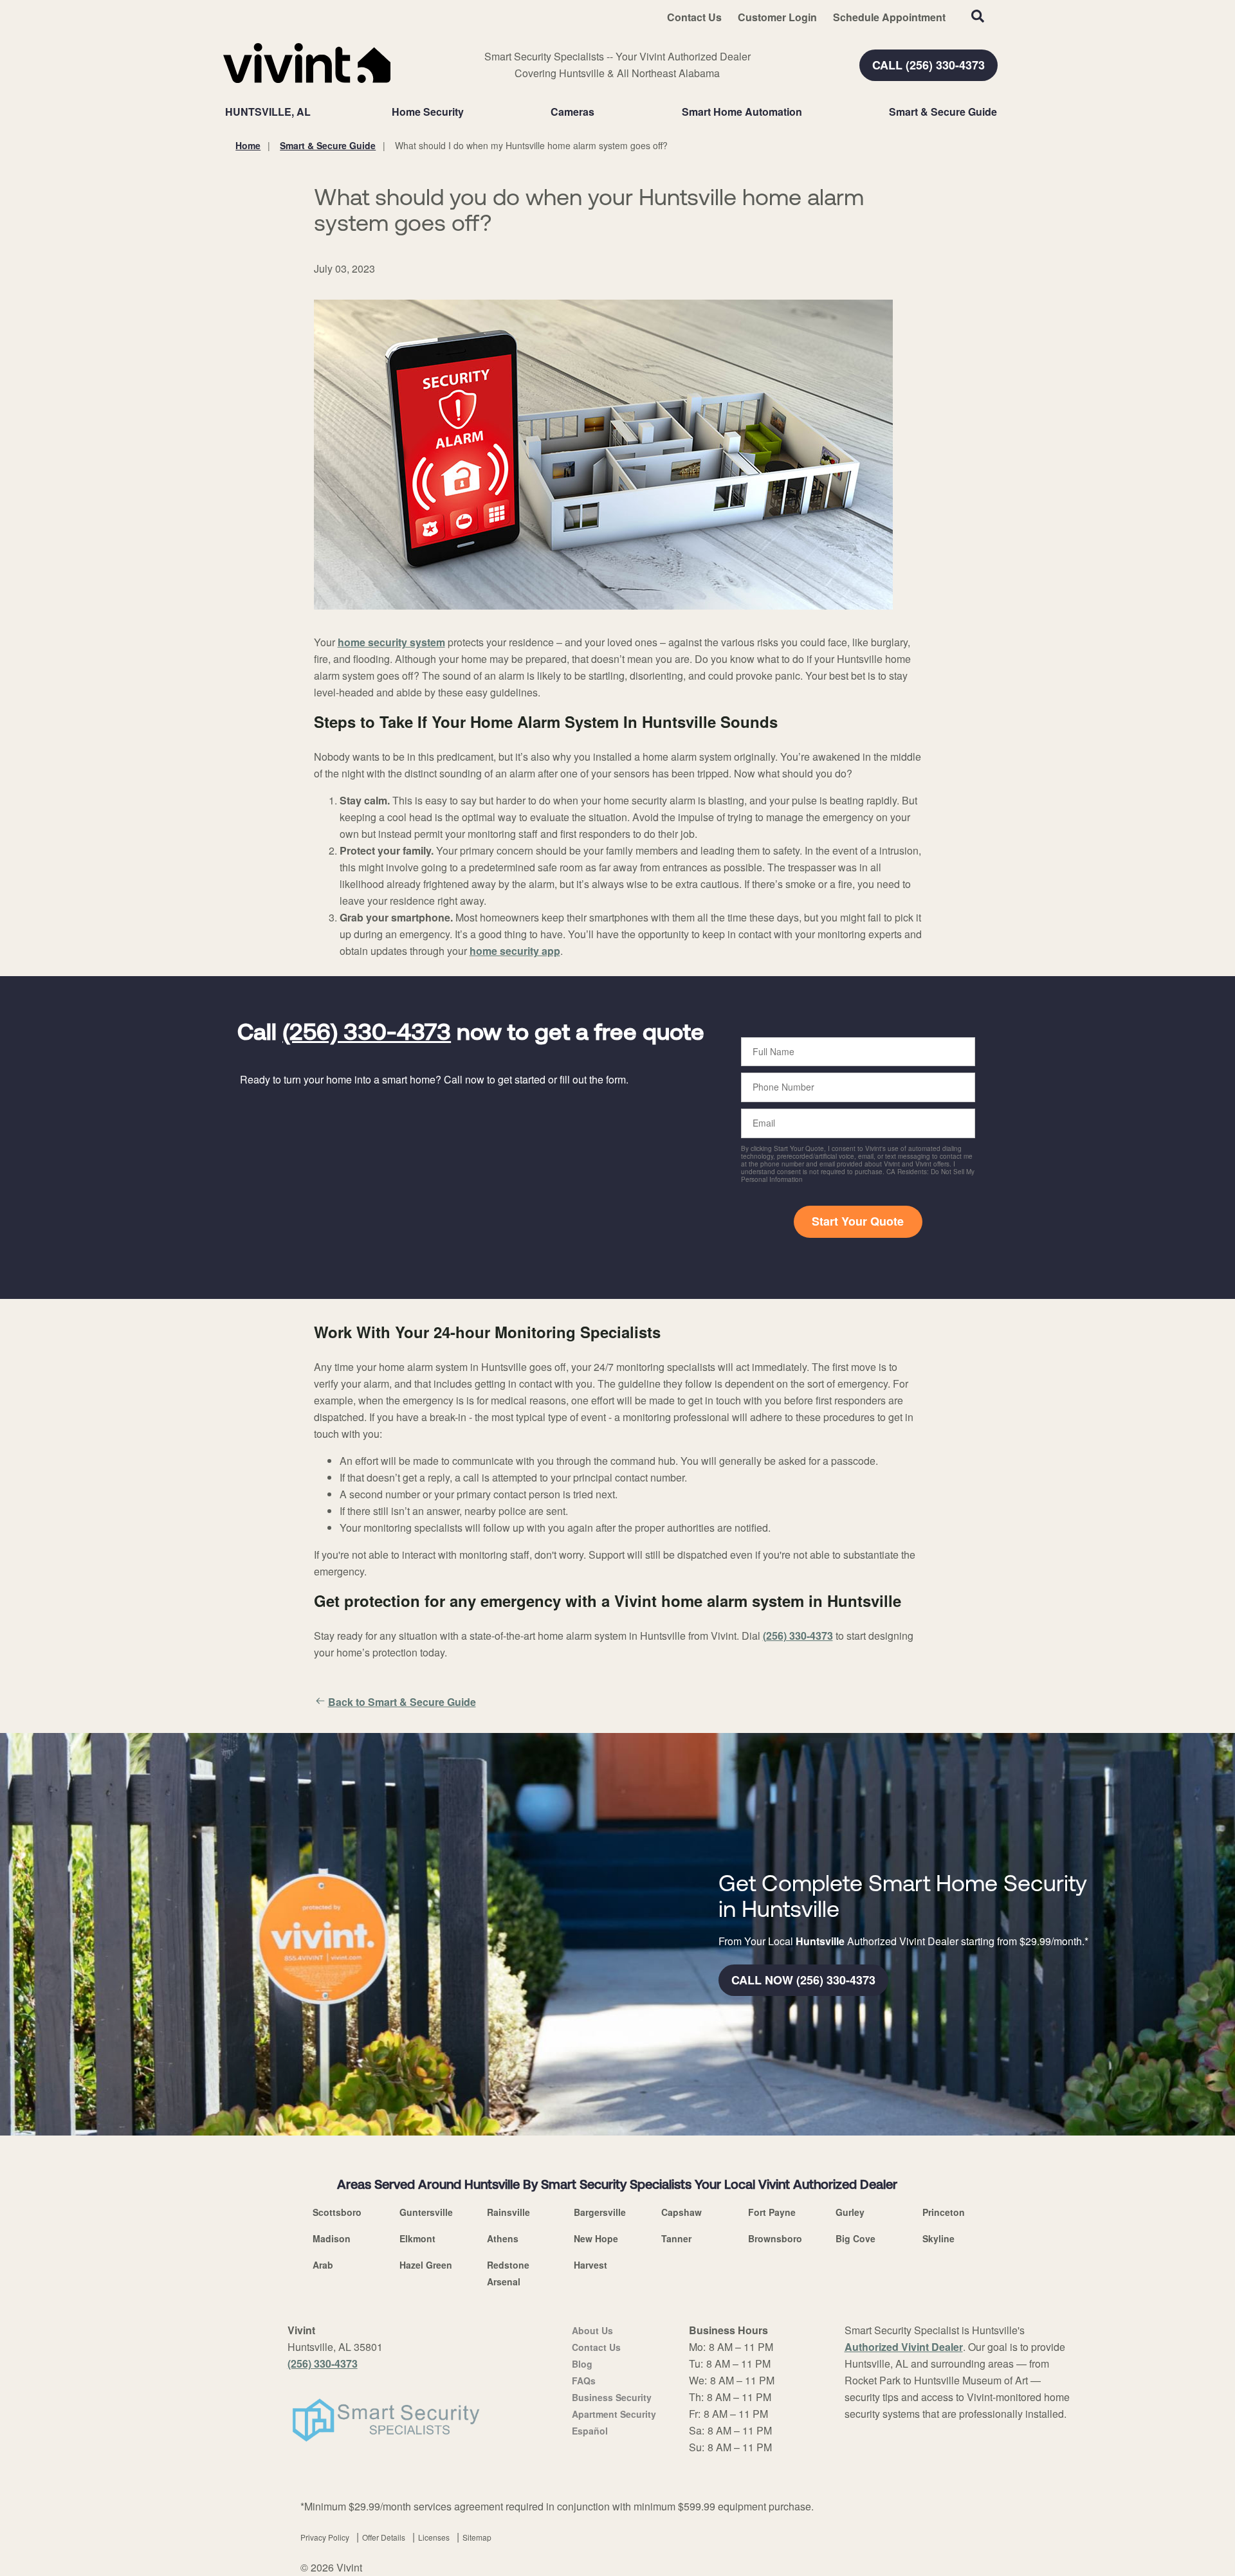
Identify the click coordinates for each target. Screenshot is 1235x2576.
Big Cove (855, 2238)
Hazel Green (426, 2265)
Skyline (938, 2238)
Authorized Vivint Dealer (904, 2347)
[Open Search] (978, 16)
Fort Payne (772, 2212)
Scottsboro (337, 2212)
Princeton (944, 2212)
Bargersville (600, 2212)
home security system (391, 642)
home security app (515, 951)
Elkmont (417, 2238)
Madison (332, 2238)
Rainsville (508, 2212)
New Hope (596, 2238)
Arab (323, 2265)
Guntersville (426, 2212)
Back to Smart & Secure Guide (402, 1702)
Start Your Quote (858, 1221)
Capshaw (682, 2212)
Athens (503, 2238)
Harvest (590, 2265)
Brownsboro (775, 2238)
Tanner (676, 2238)
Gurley (850, 2212)
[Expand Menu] (470, 112)
